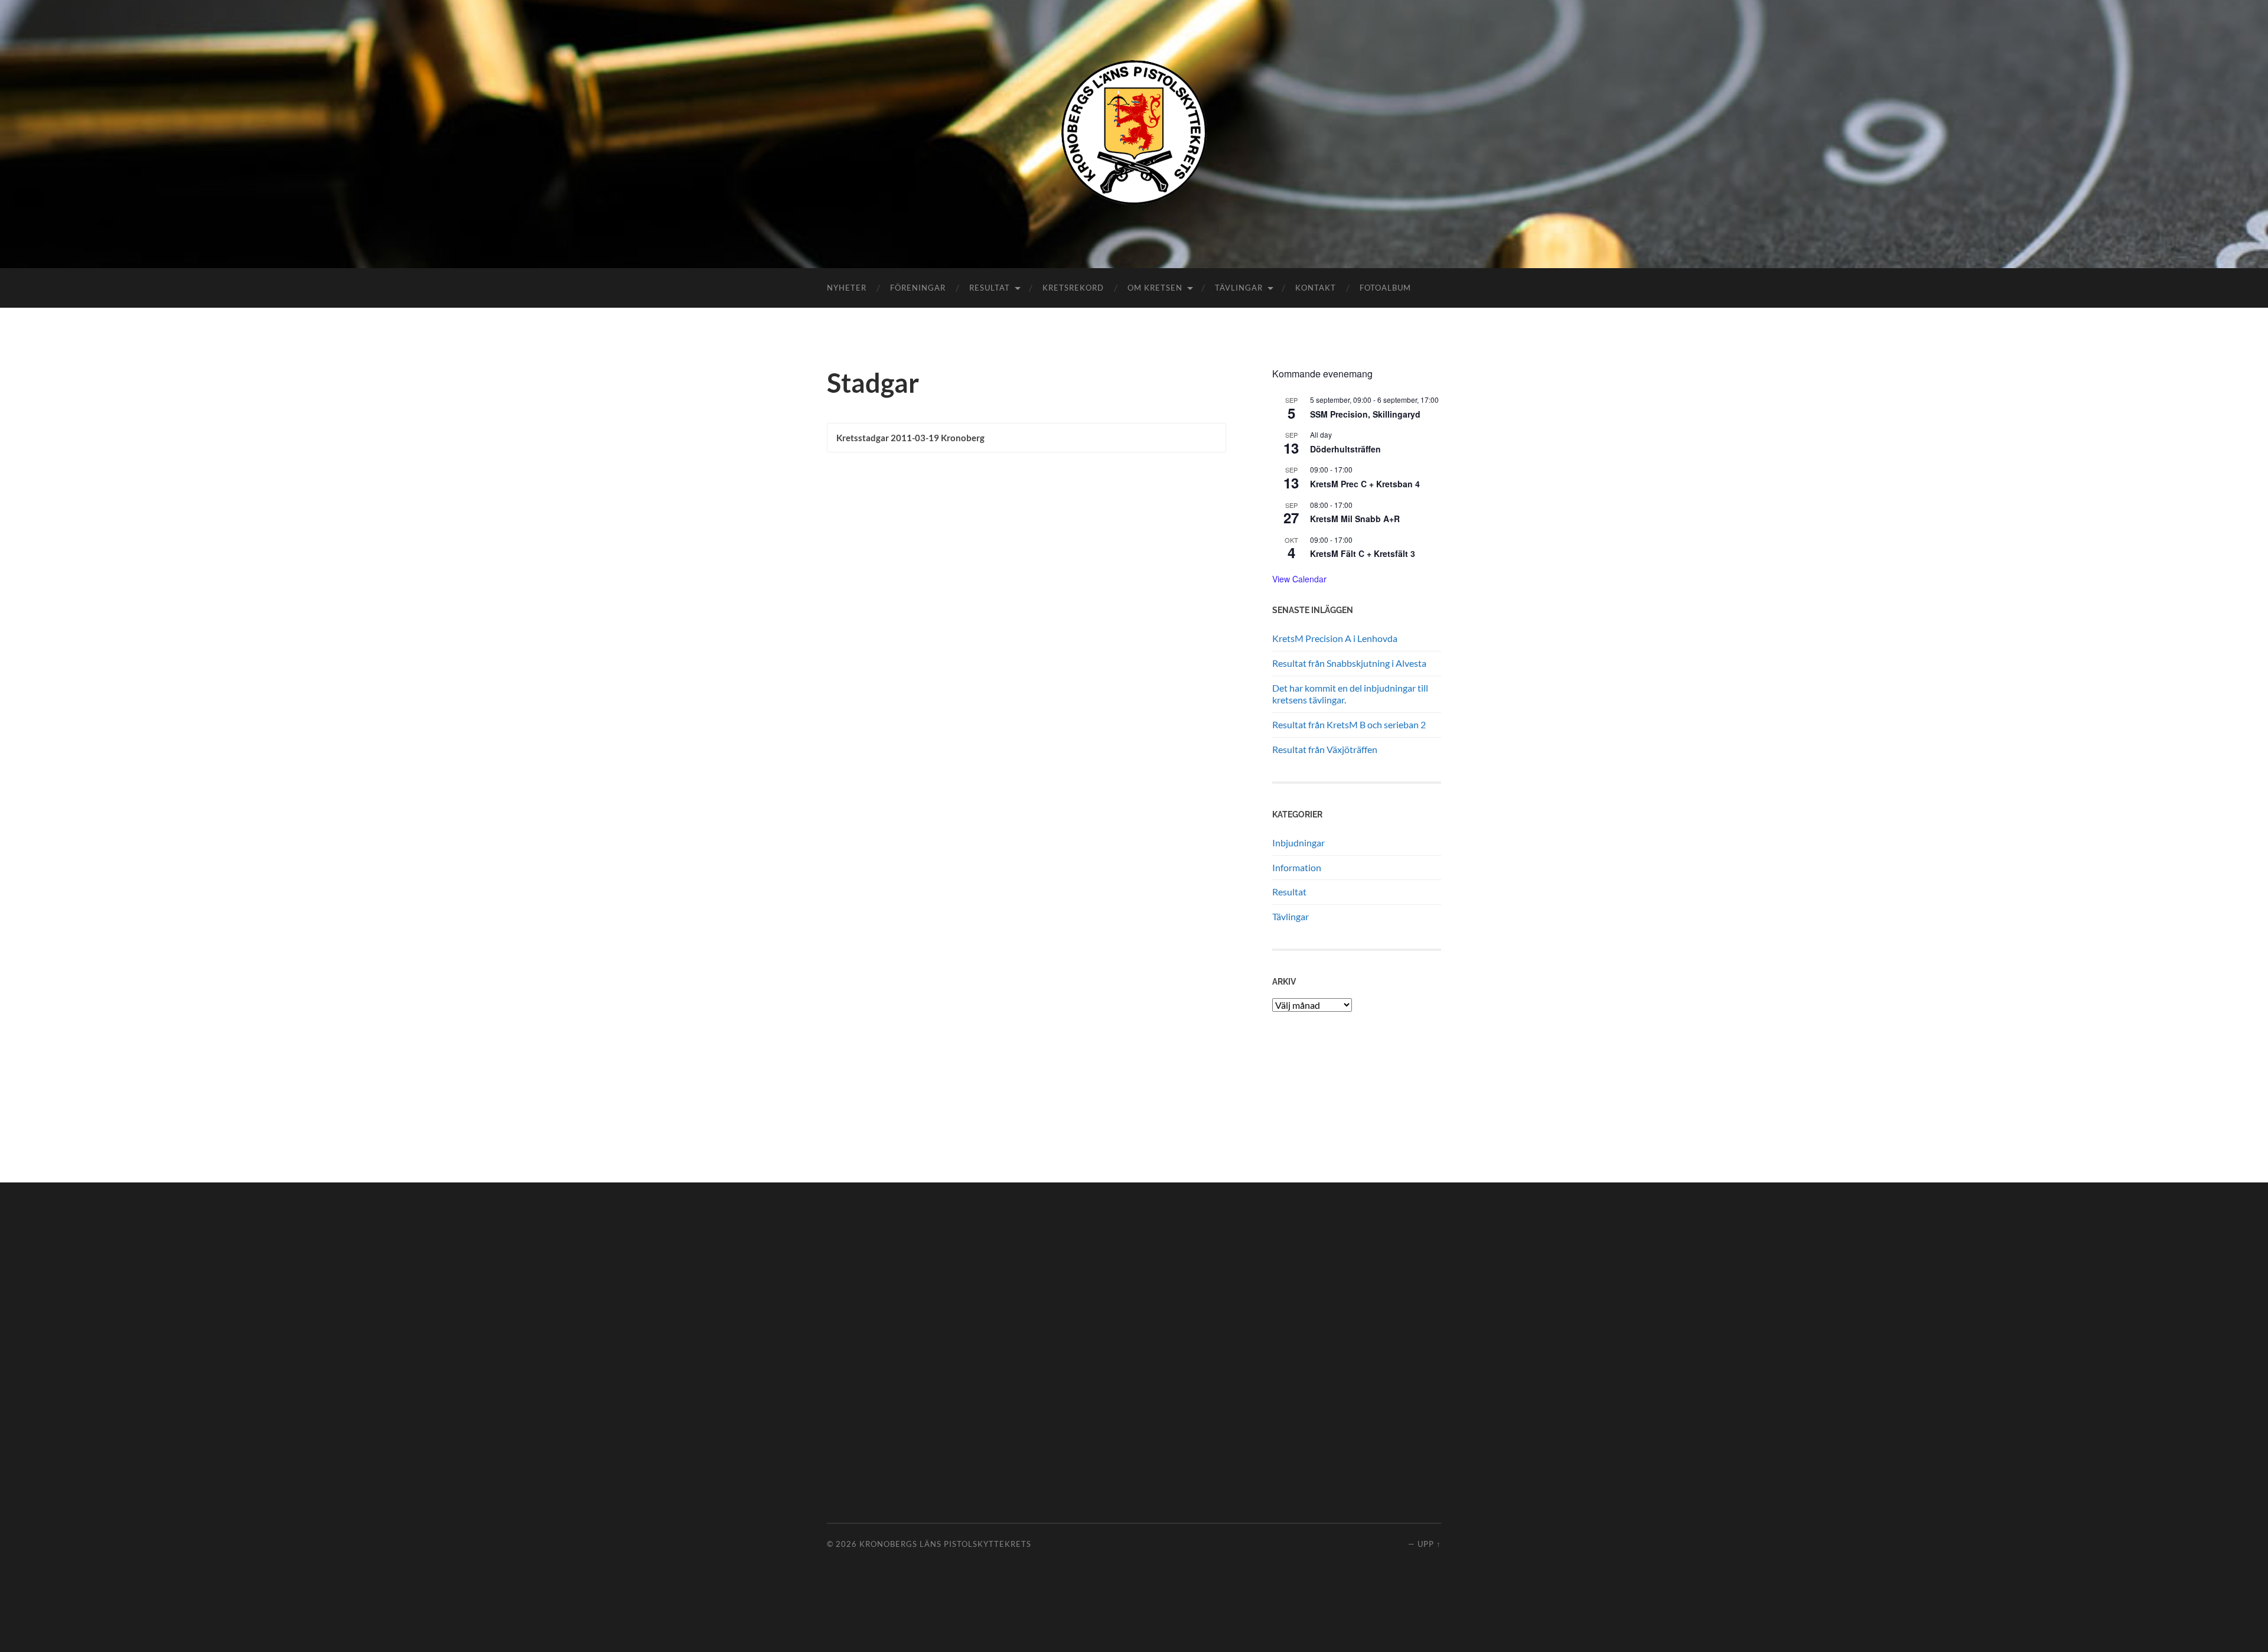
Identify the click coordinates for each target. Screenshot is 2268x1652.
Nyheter (847, 288)
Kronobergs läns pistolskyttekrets (945, 1544)
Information (1297, 867)
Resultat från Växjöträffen (1325, 749)
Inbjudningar (1298, 843)
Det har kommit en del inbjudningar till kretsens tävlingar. (1350, 694)
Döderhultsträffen (1345, 449)
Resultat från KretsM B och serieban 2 (1349, 724)
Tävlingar (1239, 288)
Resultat (990, 288)
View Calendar (1299, 579)
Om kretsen (1155, 288)
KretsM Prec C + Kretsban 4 (1365, 484)
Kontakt (1316, 288)
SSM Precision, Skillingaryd (1365, 414)
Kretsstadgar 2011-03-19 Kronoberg (910, 438)
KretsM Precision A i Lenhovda (1335, 638)
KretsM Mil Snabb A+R (1355, 519)
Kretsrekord (1073, 288)
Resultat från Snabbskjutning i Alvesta (1349, 663)
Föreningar (918, 288)
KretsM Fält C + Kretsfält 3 (1363, 553)
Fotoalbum (1385, 288)
